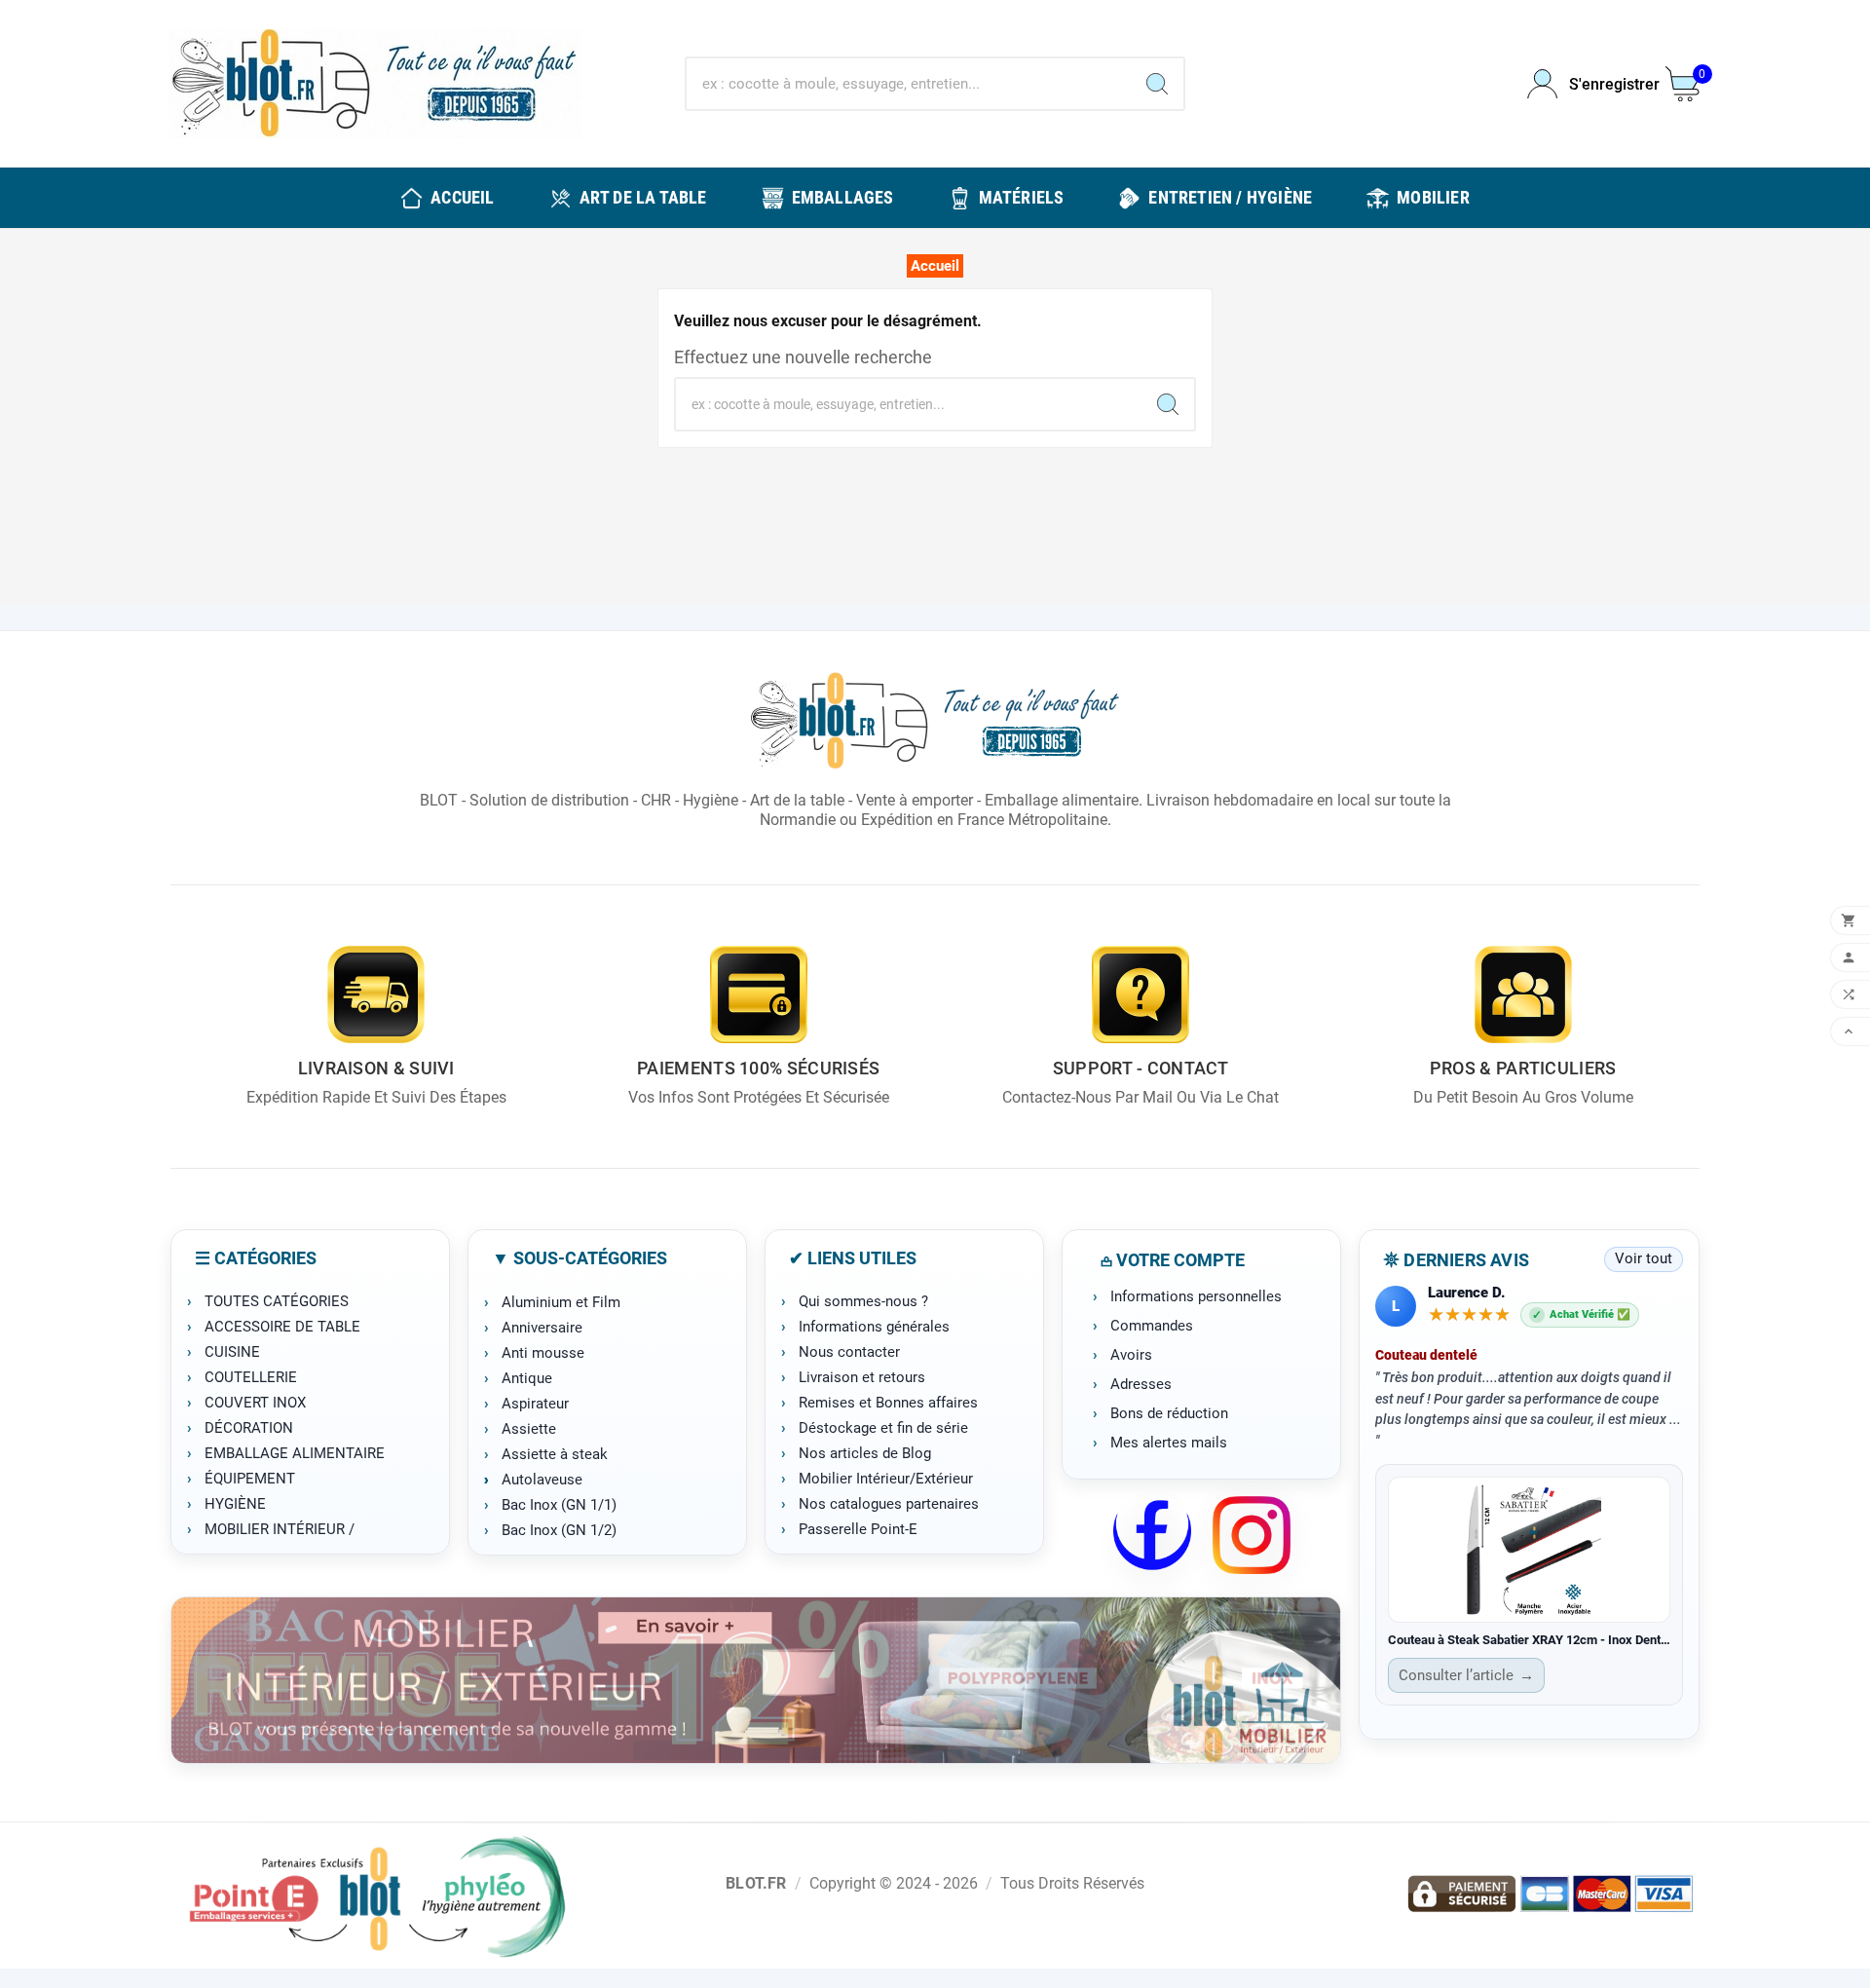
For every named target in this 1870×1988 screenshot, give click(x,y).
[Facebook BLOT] (1152, 1535)
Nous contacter (849, 1352)
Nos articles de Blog (865, 1453)
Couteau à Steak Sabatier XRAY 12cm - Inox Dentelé (1529, 1640)
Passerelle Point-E (858, 1529)
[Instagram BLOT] (1252, 1535)
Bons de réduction (1169, 1413)
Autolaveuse (542, 1480)
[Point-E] (376, 1895)
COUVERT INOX (255, 1403)
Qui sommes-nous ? (863, 1301)
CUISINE (232, 1352)
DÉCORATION (249, 1428)
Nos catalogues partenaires (889, 1504)
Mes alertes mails (1169, 1443)
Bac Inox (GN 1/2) (559, 1530)
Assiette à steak (555, 1454)
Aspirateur (535, 1404)
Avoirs (1131, 1355)
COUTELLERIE (251, 1377)
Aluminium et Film (561, 1302)
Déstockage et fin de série (883, 1428)
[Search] (1157, 84)
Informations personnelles (1196, 1296)
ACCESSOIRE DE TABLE (282, 1327)
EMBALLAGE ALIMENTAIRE (295, 1453)
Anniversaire (542, 1328)
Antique (527, 1378)
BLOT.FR (756, 1883)
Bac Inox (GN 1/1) (559, 1505)
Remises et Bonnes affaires (888, 1403)
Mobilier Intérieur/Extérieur (886, 1479)
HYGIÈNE (235, 1504)
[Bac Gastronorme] (756, 1680)
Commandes (1152, 1326)
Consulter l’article (1466, 1675)
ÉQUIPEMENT (250, 1479)
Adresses (1141, 1384)
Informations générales (874, 1327)
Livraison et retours (862, 1377)
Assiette (529, 1429)
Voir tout (1644, 1258)
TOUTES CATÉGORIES (277, 1301)
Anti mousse (543, 1353)
